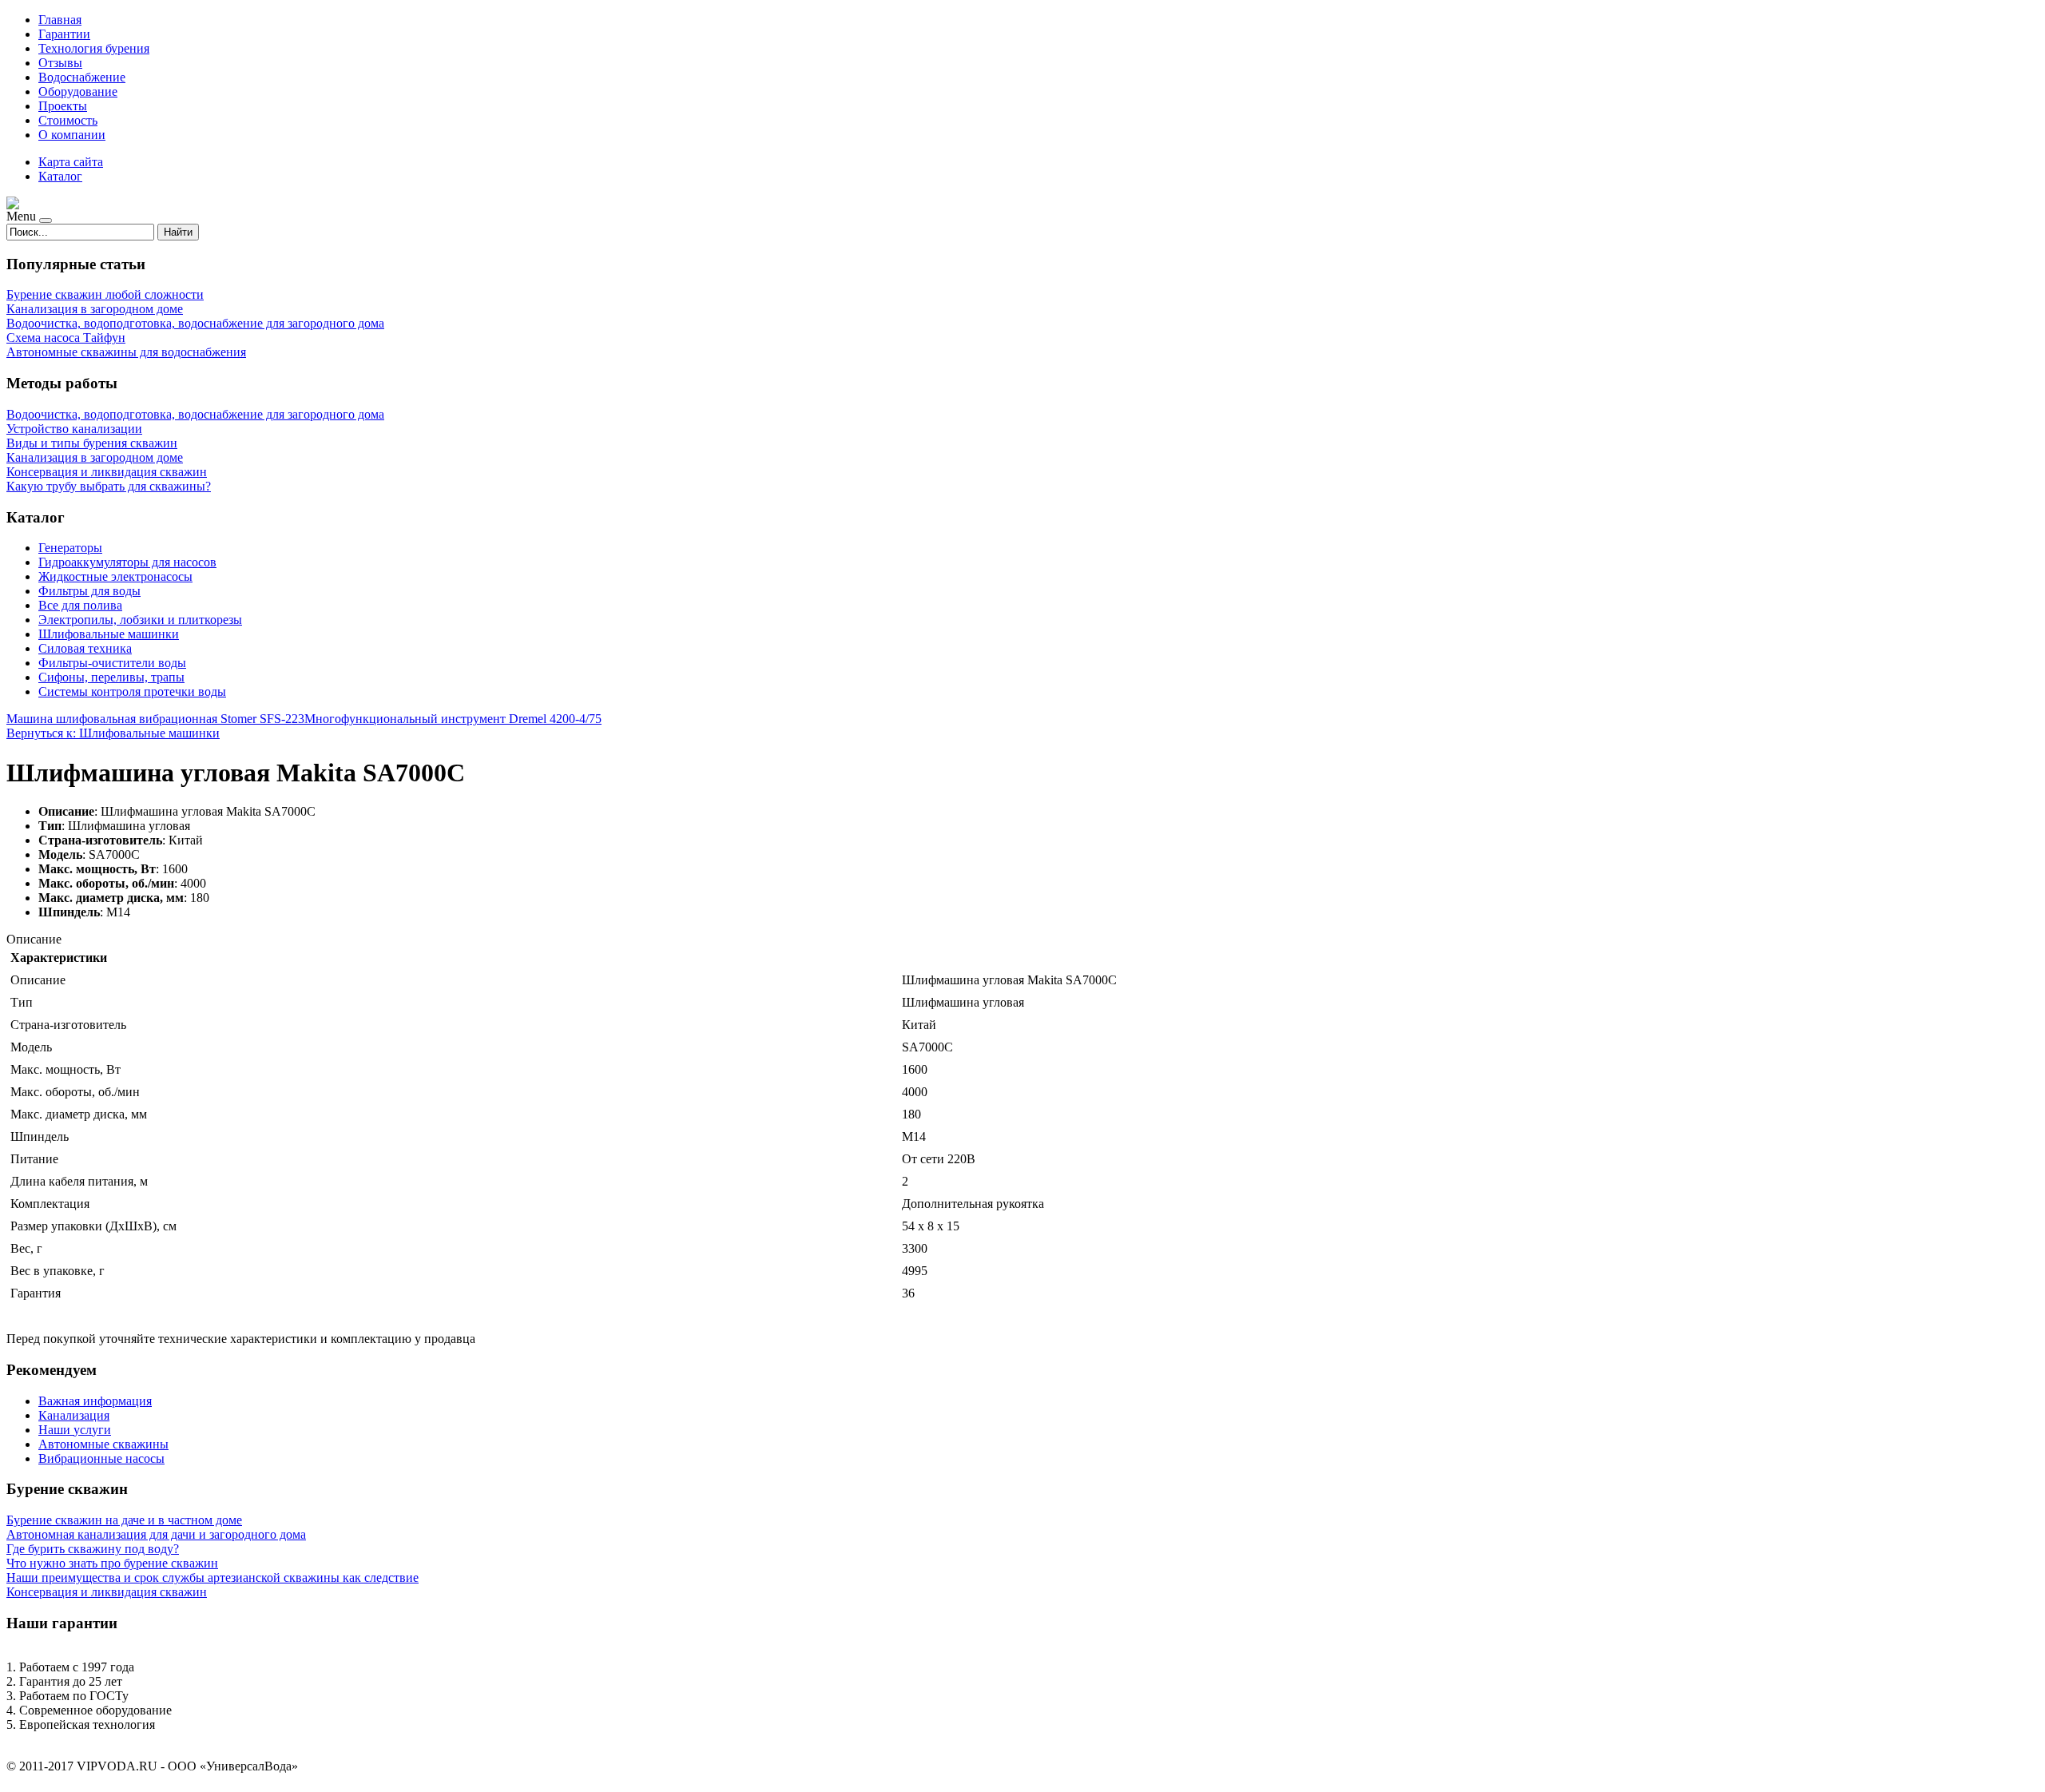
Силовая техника (85, 648)
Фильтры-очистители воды (112, 663)
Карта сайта (71, 162)
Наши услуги (75, 1430)
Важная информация (95, 1401)
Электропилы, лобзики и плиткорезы (140, 620)
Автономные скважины (103, 1444)
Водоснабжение (82, 77)
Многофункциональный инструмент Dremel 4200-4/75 (453, 719)
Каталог (60, 176)
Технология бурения (94, 48)
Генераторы (70, 548)
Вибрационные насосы (101, 1458)
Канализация (74, 1415)
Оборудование (78, 91)
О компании (72, 135)
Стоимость (68, 120)
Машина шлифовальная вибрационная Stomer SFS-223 (155, 719)
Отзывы (60, 63)
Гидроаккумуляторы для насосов (127, 562)
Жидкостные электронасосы (115, 576)
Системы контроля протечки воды (132, 691)
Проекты (63, 106)
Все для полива (80, 605)
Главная (60, 20)
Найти (178, 232)
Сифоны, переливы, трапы (111, 677)
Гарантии (64, 34)
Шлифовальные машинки (109, 634)
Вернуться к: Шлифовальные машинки (113, 733)
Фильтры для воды (89, 591)
